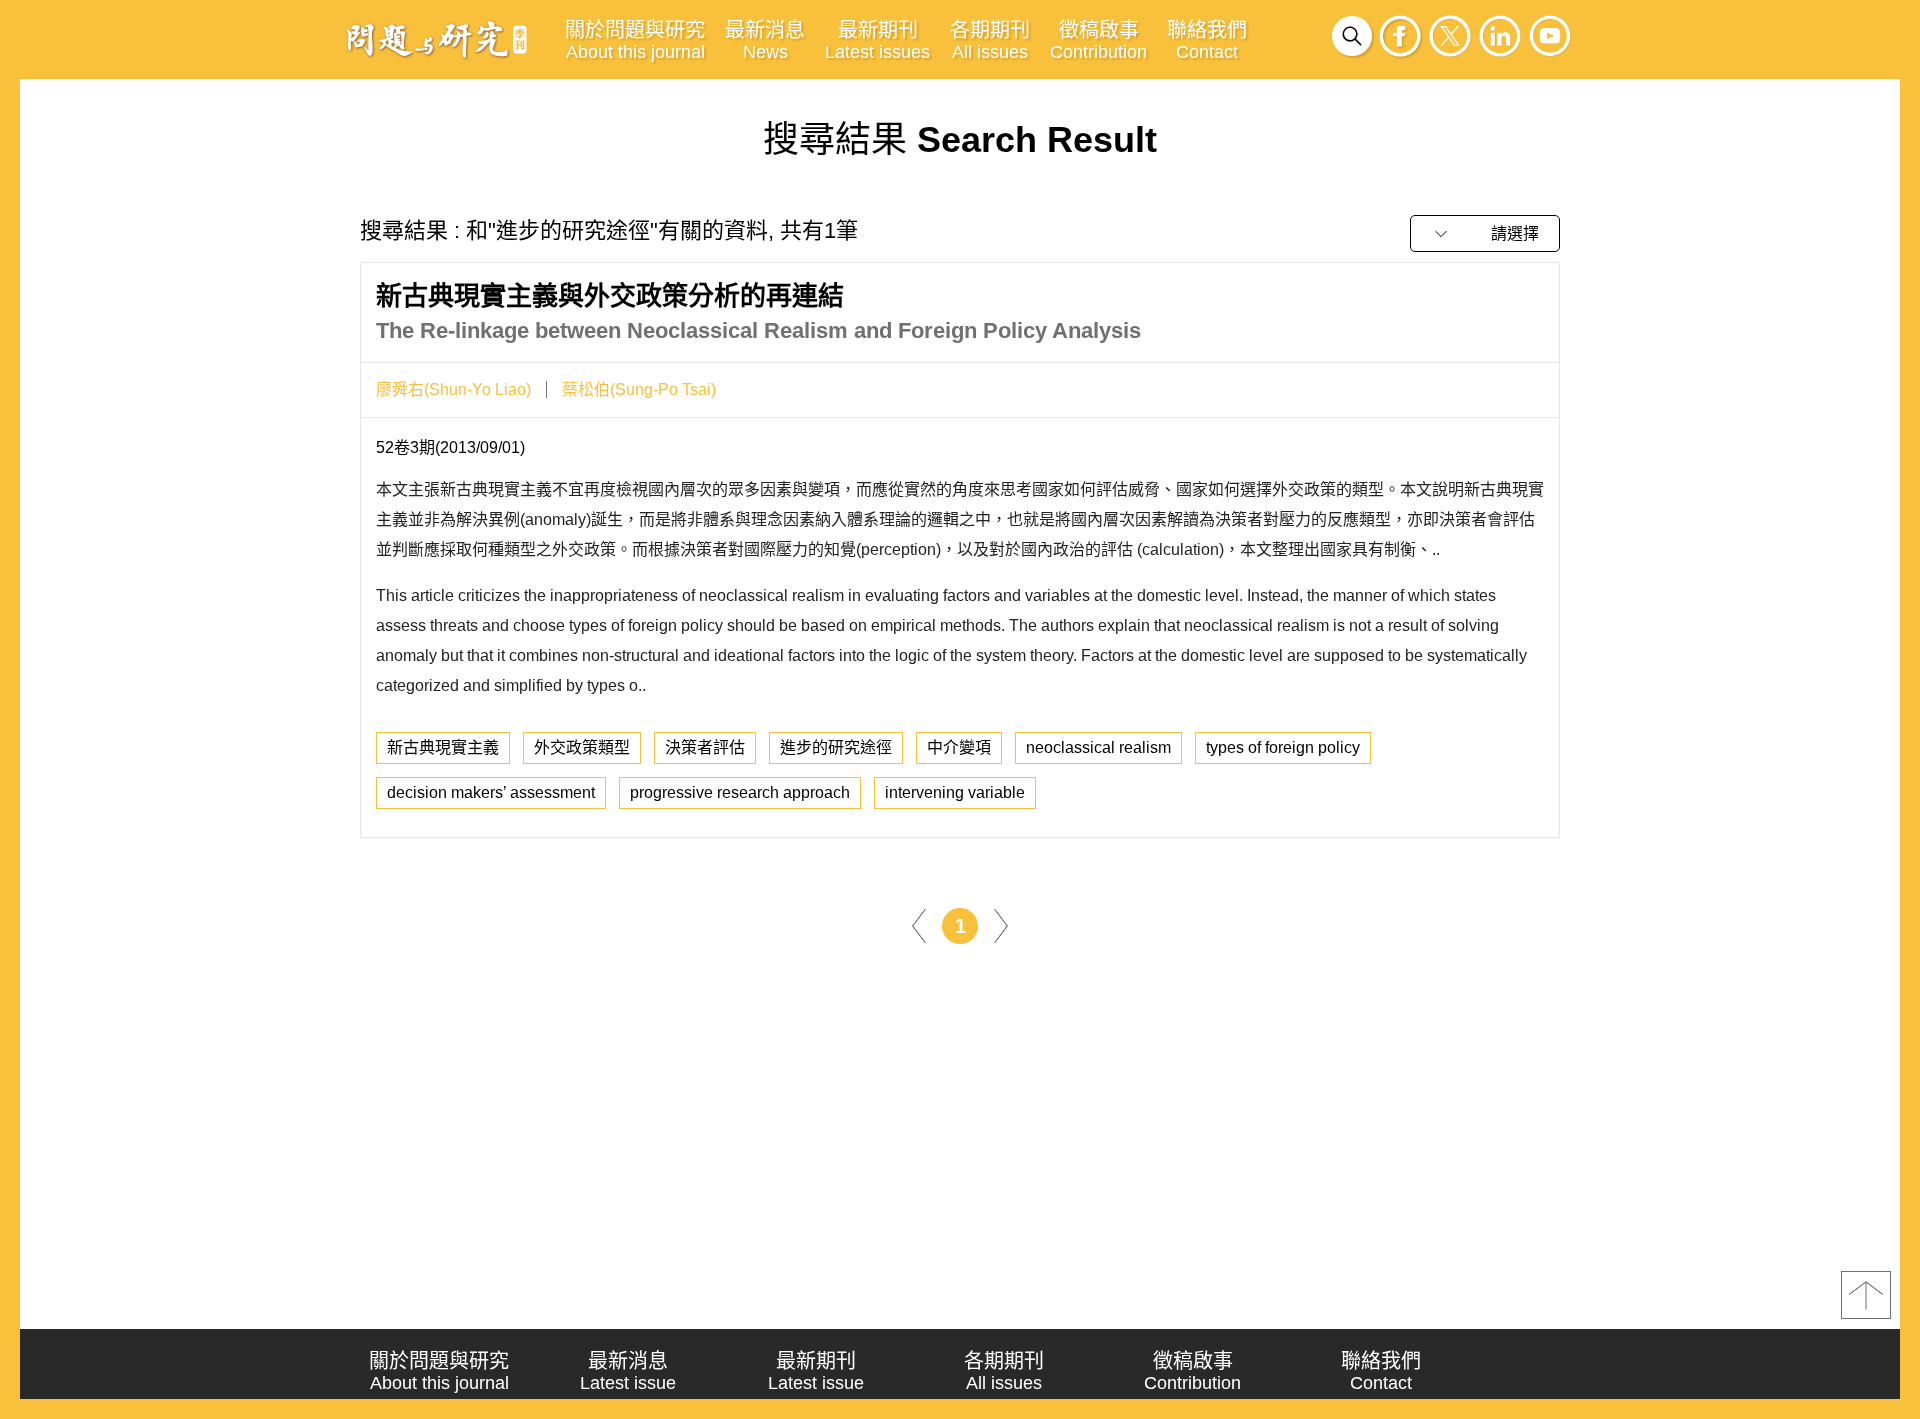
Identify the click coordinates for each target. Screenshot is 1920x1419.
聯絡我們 (1207, 40)
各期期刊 (990, 40)
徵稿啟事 (1098, 40)
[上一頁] (919, 924)
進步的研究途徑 (836, 747)
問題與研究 (437, 39)
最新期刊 (877, 40)
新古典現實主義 (443, 747)
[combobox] (1485, 233)
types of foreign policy (1283, 747)
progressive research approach (740, 792)
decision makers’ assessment (491, 792)
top (1866, 1295)
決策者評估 (705, 747)
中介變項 (959, 747)
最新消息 (765, 40)
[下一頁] (1001, 924)
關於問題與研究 (635, 40)
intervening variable (955, 792)
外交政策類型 (582, 747)
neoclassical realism (1098, 747)
